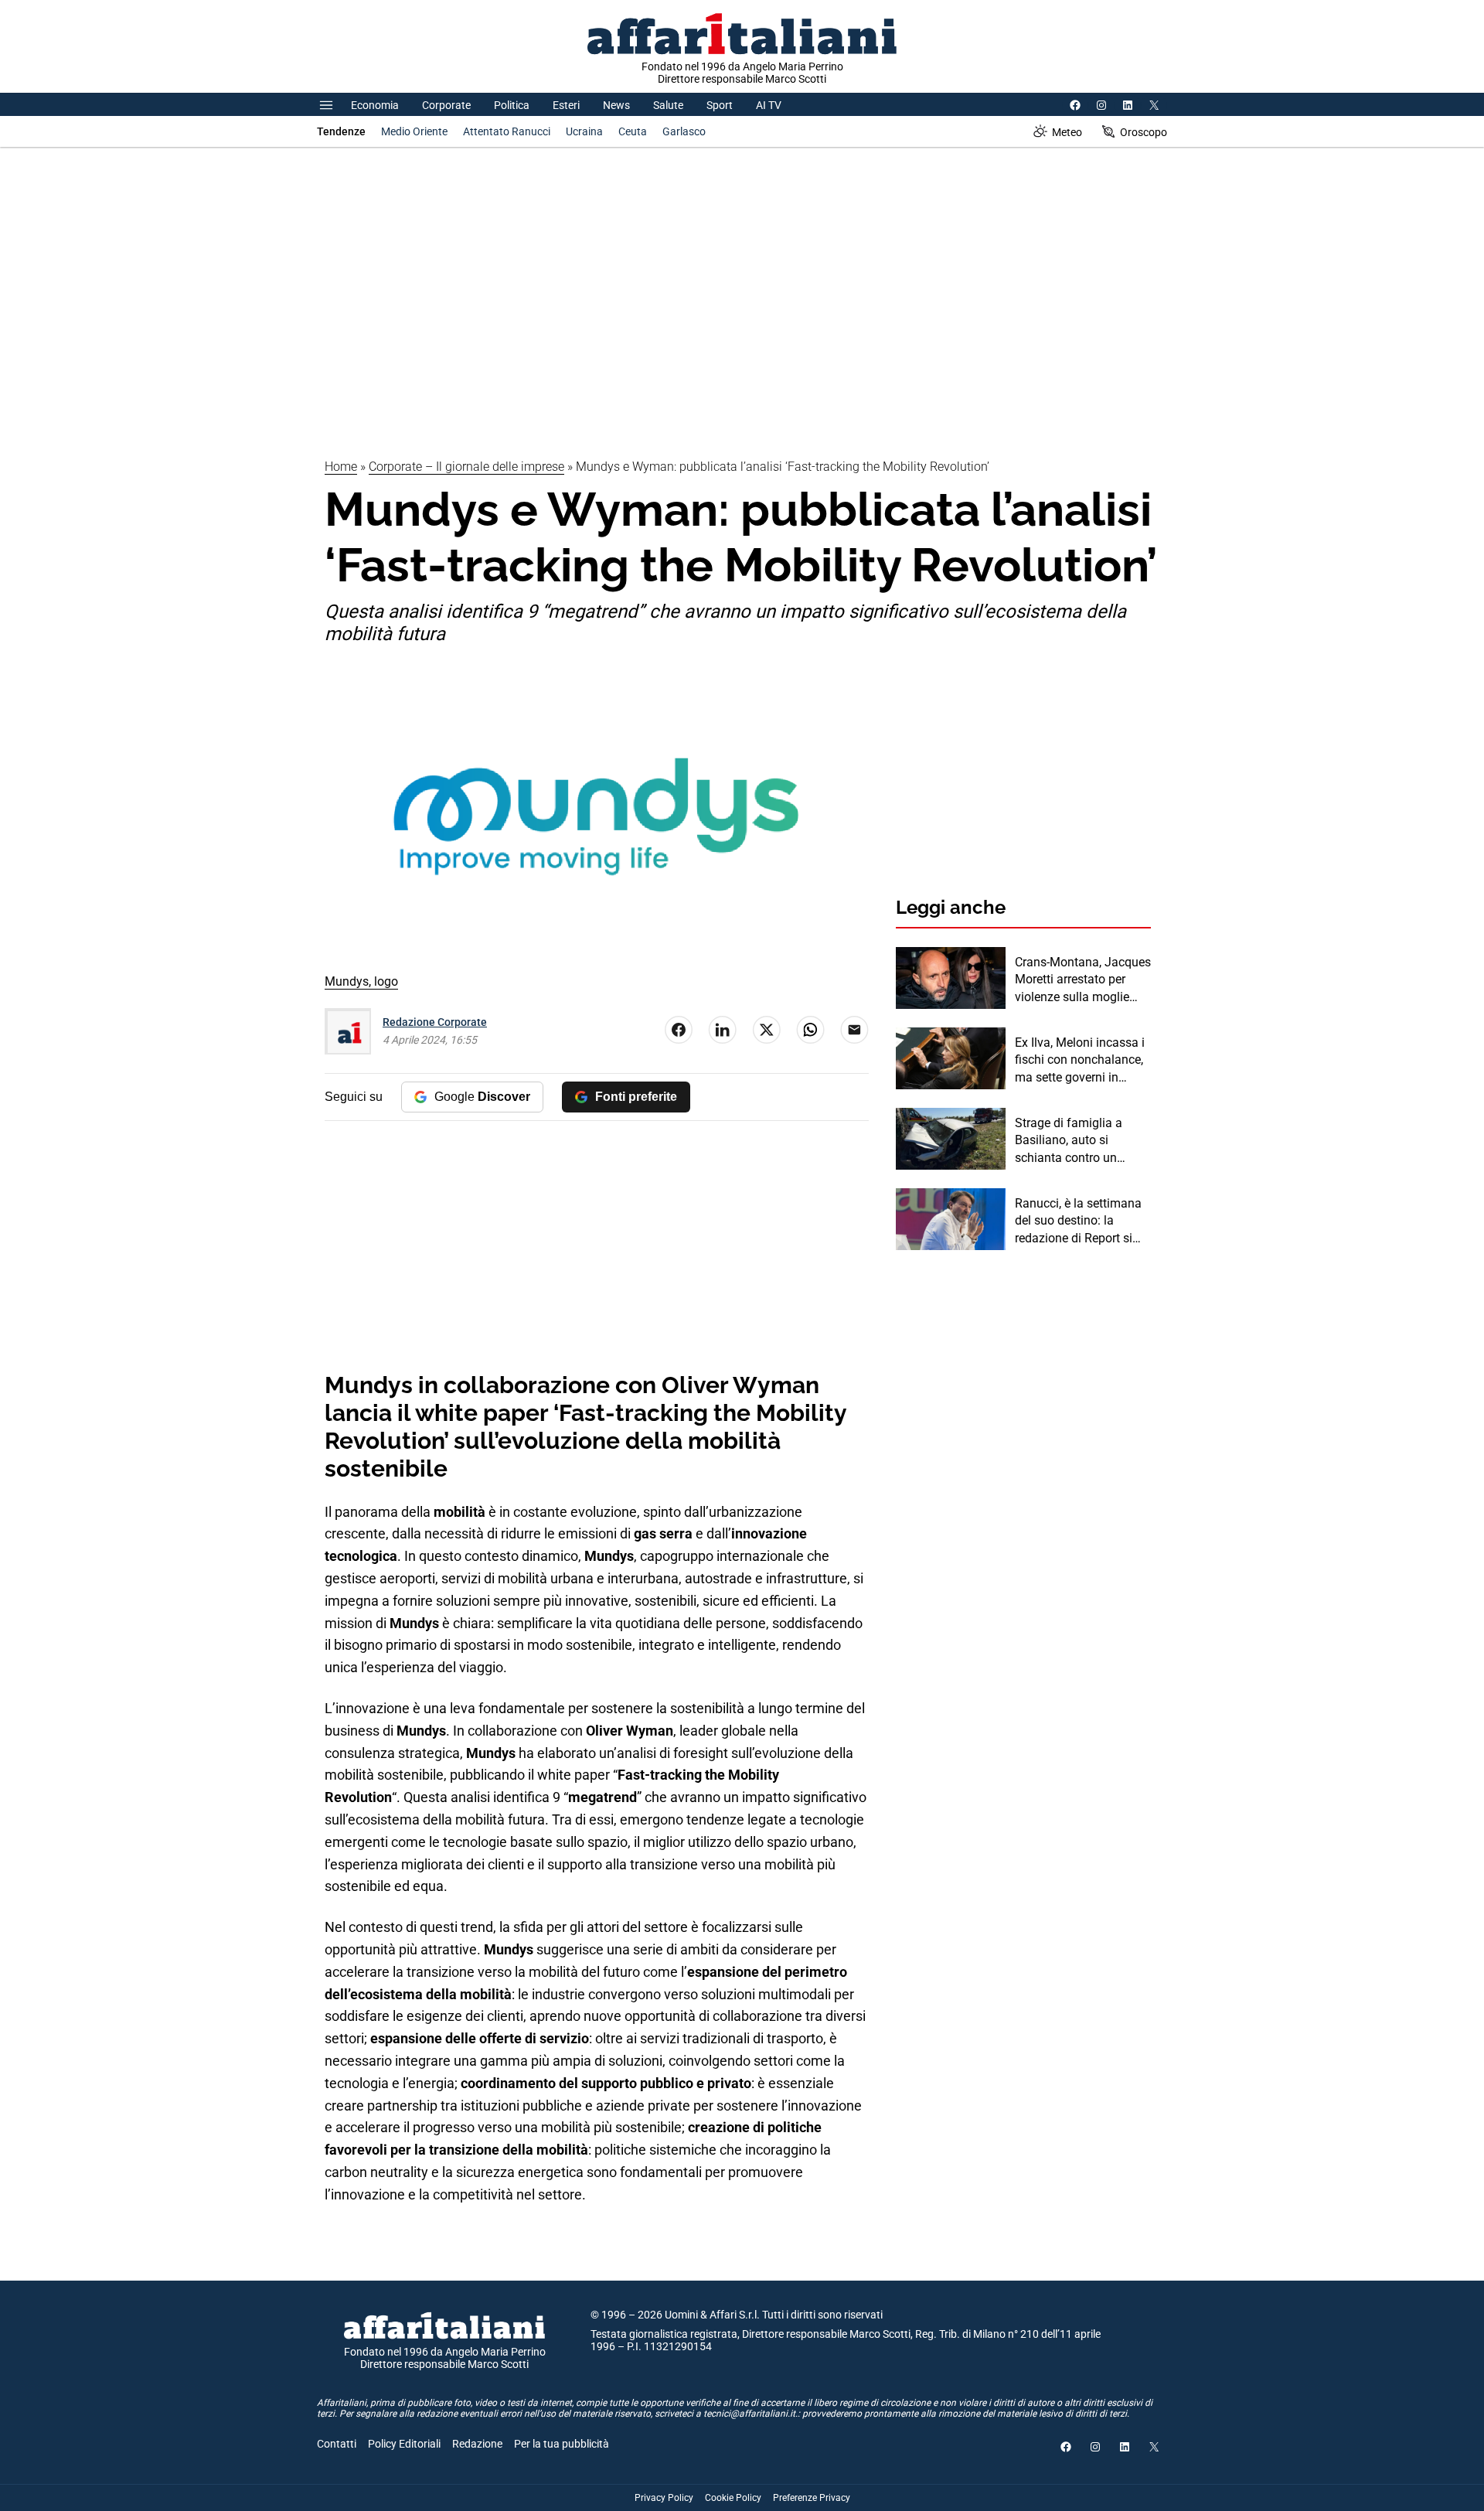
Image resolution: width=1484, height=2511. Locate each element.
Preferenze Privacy (812, 2498)
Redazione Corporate (435, 1022)
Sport (720, 105)
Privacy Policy (664, 2498)
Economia (375, 105)
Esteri (566, 105)
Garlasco (684, 131)
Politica (512, 105)
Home (341, 467)
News (616, 105)
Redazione (477, 2444)
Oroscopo (1144, 132)
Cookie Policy (733, 2498)
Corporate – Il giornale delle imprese (466, 467)
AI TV (769, 105)
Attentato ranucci (507, 131)
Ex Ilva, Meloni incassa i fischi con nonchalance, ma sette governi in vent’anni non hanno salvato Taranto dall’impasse (1080, 1061)
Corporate (446, 105)
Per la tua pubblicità (562, 2444)
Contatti (337, 2444)
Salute (668, 105)
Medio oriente (414, 131)
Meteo (1067, 132)
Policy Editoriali (404, 2444)
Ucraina (584, 131)
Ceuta (633, 131)
